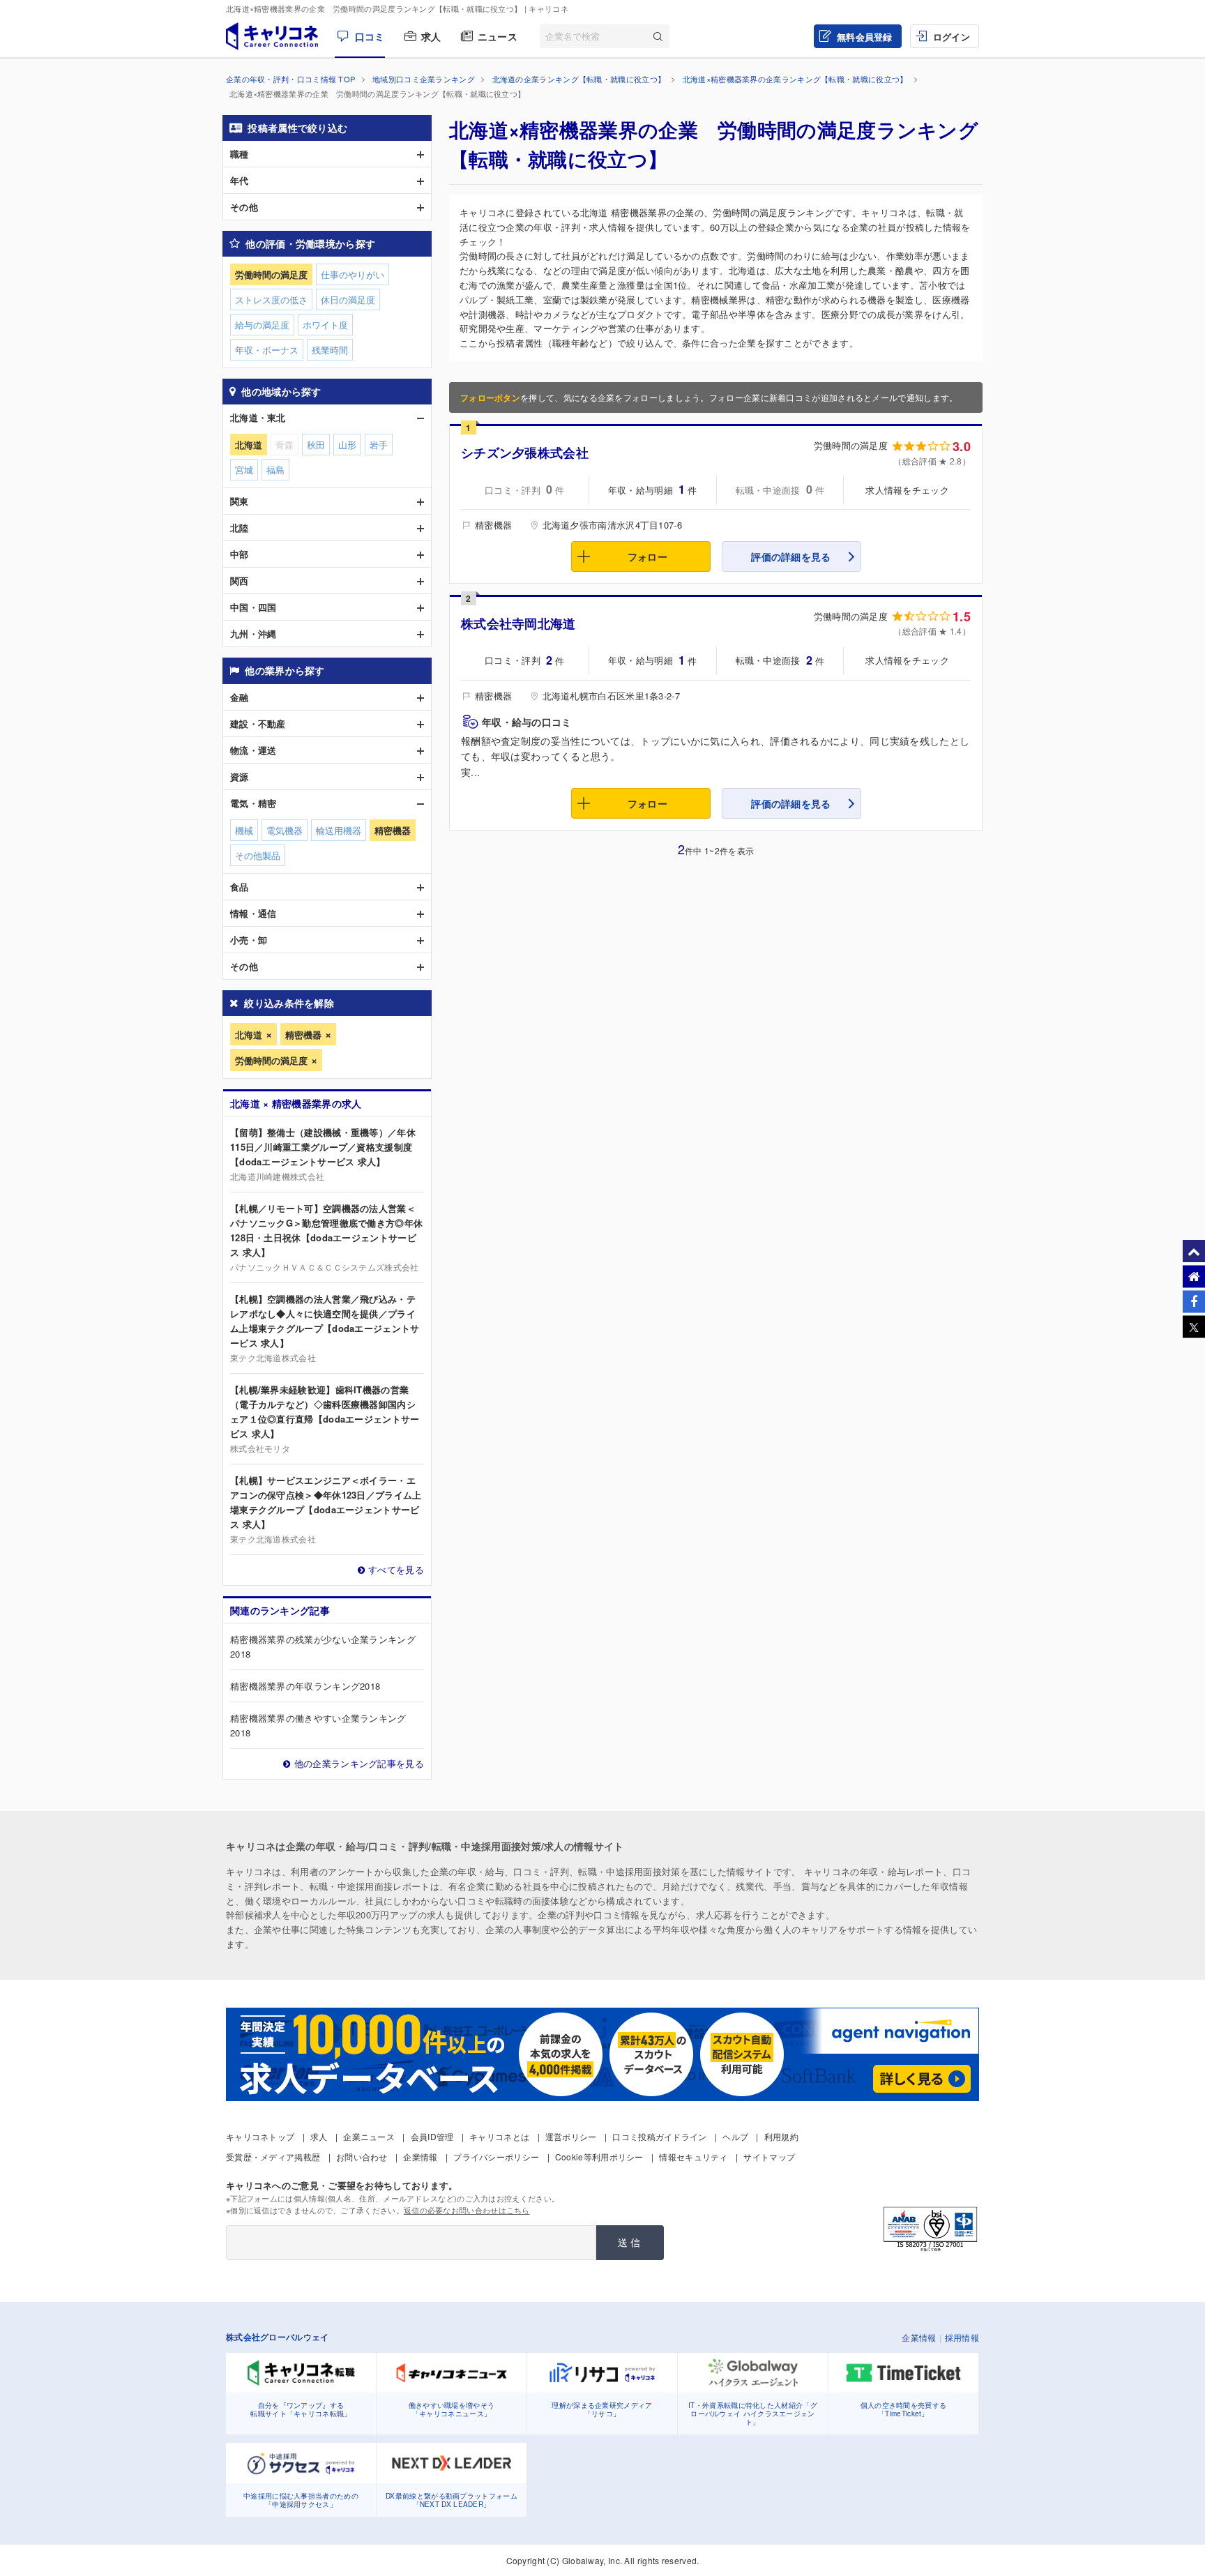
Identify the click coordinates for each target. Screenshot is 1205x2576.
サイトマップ (769, 2157)
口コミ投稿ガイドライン (659, 2136)
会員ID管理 (432, 2136)
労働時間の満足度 (271, 1060)
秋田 (316, 445)
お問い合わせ (362, 2157)
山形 (347, 445)
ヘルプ (735, 2136)
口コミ (370, 36)
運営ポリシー (571, 2136)
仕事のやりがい (353, 274)
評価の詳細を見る (791, 556)
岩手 (379, 445)
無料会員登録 (865, 37)
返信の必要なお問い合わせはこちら (467, 2210)
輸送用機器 (339, 830)
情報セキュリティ (693, 2157)
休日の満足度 (348, 300)
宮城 (244, 470)
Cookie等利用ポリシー (599, 2157)
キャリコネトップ (260, 2136)
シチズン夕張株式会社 (525, 453)
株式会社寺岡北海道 (518, 623)
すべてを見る (396, 1569)
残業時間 (330, 350)
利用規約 (781, 2136)
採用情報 (962, 2337)
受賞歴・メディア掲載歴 (273, 2157)
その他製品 (258, 855)
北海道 (249, 1035)
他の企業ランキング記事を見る (359, 1763)
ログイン (952, 37)
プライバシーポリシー (496, 2157)
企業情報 (420, 2157)
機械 (244, 830)
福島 (275, 470)
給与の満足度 (262, 325)
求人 (431, 36)
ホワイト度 (325, 325)
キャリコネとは (499, 2136)
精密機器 (303, 1035)
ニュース (498, 36)
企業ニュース (369, 2136)
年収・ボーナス (267, 350)
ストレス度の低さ (271, 300)
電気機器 (285, 830)
